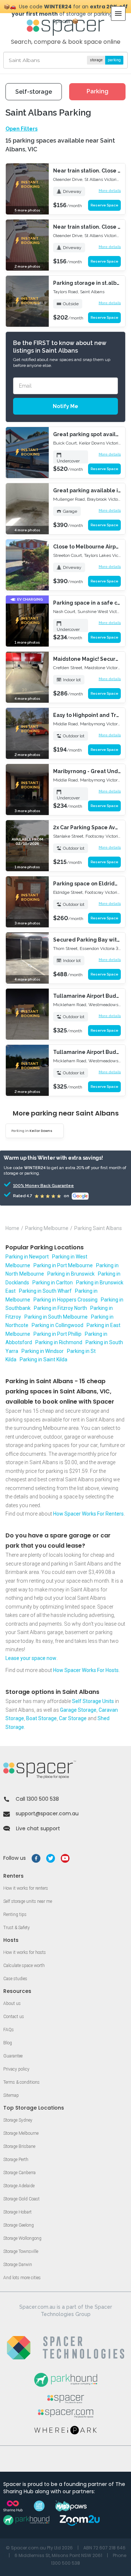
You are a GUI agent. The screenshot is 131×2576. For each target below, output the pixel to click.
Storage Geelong (19, 2225)
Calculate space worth (24, 1966)
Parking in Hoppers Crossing (65, 1300)
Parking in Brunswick (71, 1274)
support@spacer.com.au (47, 1813)
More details (110, 191)
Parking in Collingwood (57, 1325)
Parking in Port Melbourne (63, 1265)
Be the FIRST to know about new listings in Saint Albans (60, 347)
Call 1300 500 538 (37, 1799)
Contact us (14, 2017)
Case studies (15, 1979)
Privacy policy (16, 2069)
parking (114, 60)
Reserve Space (104, 205)
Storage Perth (16, 2160)
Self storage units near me (28, 1901)
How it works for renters (26, 1888)
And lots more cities (22, 2278)
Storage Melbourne (21, 2133)
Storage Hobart (17, 2212)
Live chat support (38, 1828)
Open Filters (21, 129)
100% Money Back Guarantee (33, 1186)
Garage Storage (78, 1710)
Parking (98, 91)
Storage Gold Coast (21, 2199)
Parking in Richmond (59, 1342)
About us (12, 2003)
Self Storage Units (93, 1701)
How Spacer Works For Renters (88, 1514)
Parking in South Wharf (45, 1291)
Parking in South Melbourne (56, 1317)
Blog (8, 2043)
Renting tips (15, 1914)
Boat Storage (41, 1718)
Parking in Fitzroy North (60, 1308)
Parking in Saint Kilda (43, 1359)
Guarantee (13, 2056)
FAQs (9, 2030)
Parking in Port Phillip (57, 1334)
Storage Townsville (21, 2251)
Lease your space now (31, 1658)
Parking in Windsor (43, 1351)
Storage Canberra (19, 2173)
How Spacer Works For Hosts (86, 1670)
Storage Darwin (18, 2265)
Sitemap (11, 2095)
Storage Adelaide (19, 2186)
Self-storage (34, 92)
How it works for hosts (25, 1952)
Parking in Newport (27, 1257)
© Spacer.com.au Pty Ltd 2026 (39, 2548)
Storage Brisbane (19, 2146)
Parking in (32, 1131)
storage (96, 60)
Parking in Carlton (53, 1283)
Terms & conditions (21, 2082)
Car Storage (73, 1718)
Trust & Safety (17, 1928)
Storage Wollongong (22, 2238)
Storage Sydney (18, 2120)
